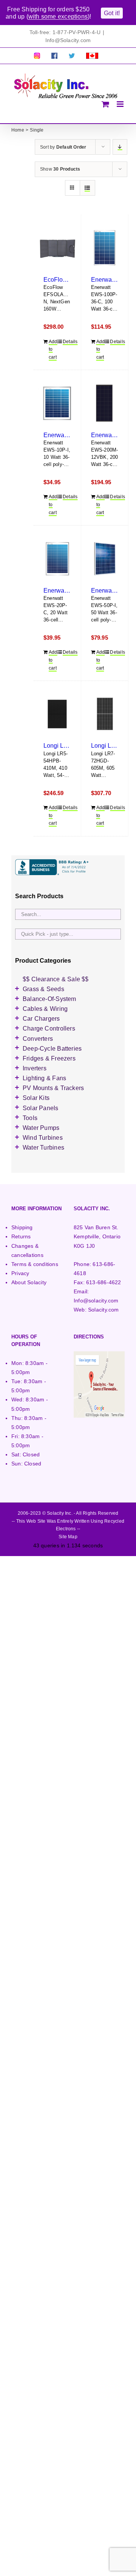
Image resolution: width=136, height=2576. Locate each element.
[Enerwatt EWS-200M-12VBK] (105, 403)
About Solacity (29, 1282)
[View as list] (87, 188)
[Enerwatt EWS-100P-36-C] (105, 248)
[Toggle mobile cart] (105, 104)
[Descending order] (120, 147)
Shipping (22, 1227)
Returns (21, 1236)
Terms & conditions (35, 1264)
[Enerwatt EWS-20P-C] (57, 559)
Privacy (20, 1273)
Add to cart (53, 349)
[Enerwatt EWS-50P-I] (105, 559)
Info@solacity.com (96, 1301)
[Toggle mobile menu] (121, 104)
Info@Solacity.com (68, 40)
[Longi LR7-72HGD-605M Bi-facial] (105, 714)
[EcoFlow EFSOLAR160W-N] (57, 248)
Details (67, 342)
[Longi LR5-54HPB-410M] (57, 714)
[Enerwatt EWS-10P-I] (57, 403)
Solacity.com (104, 1310)
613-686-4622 (104, 1282)
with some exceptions (58, 16)
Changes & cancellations (27, 1250)
